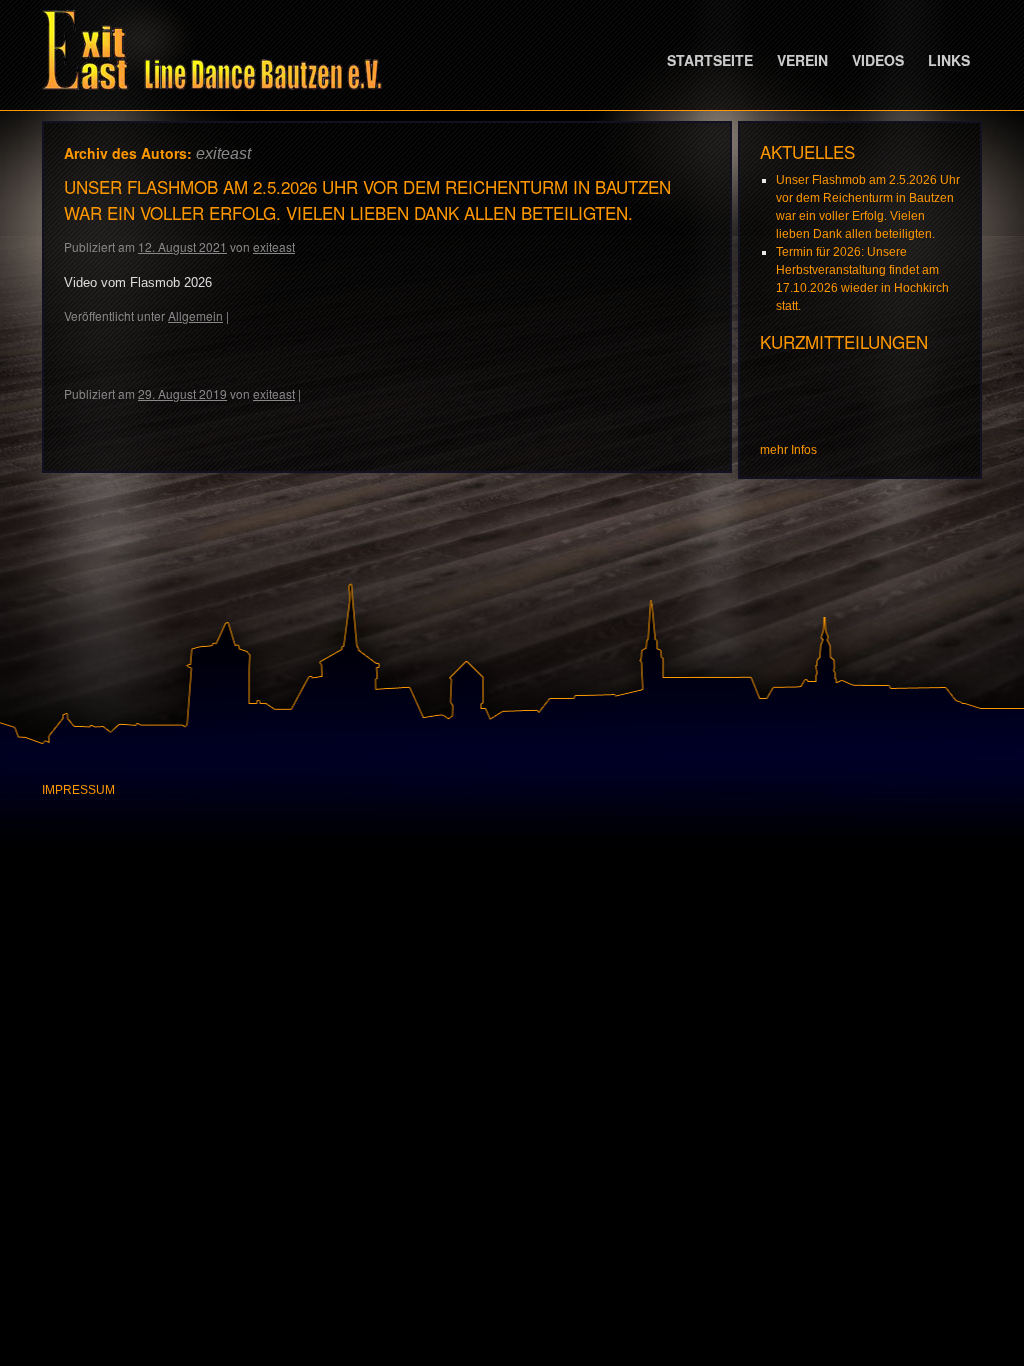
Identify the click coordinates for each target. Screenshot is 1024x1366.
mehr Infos (788, 450)
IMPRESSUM (78, 790)
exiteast (223, 153)
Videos (878, 60)
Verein (802, 60)
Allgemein (195, 315)
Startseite (710, 60)
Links (949, 60)
